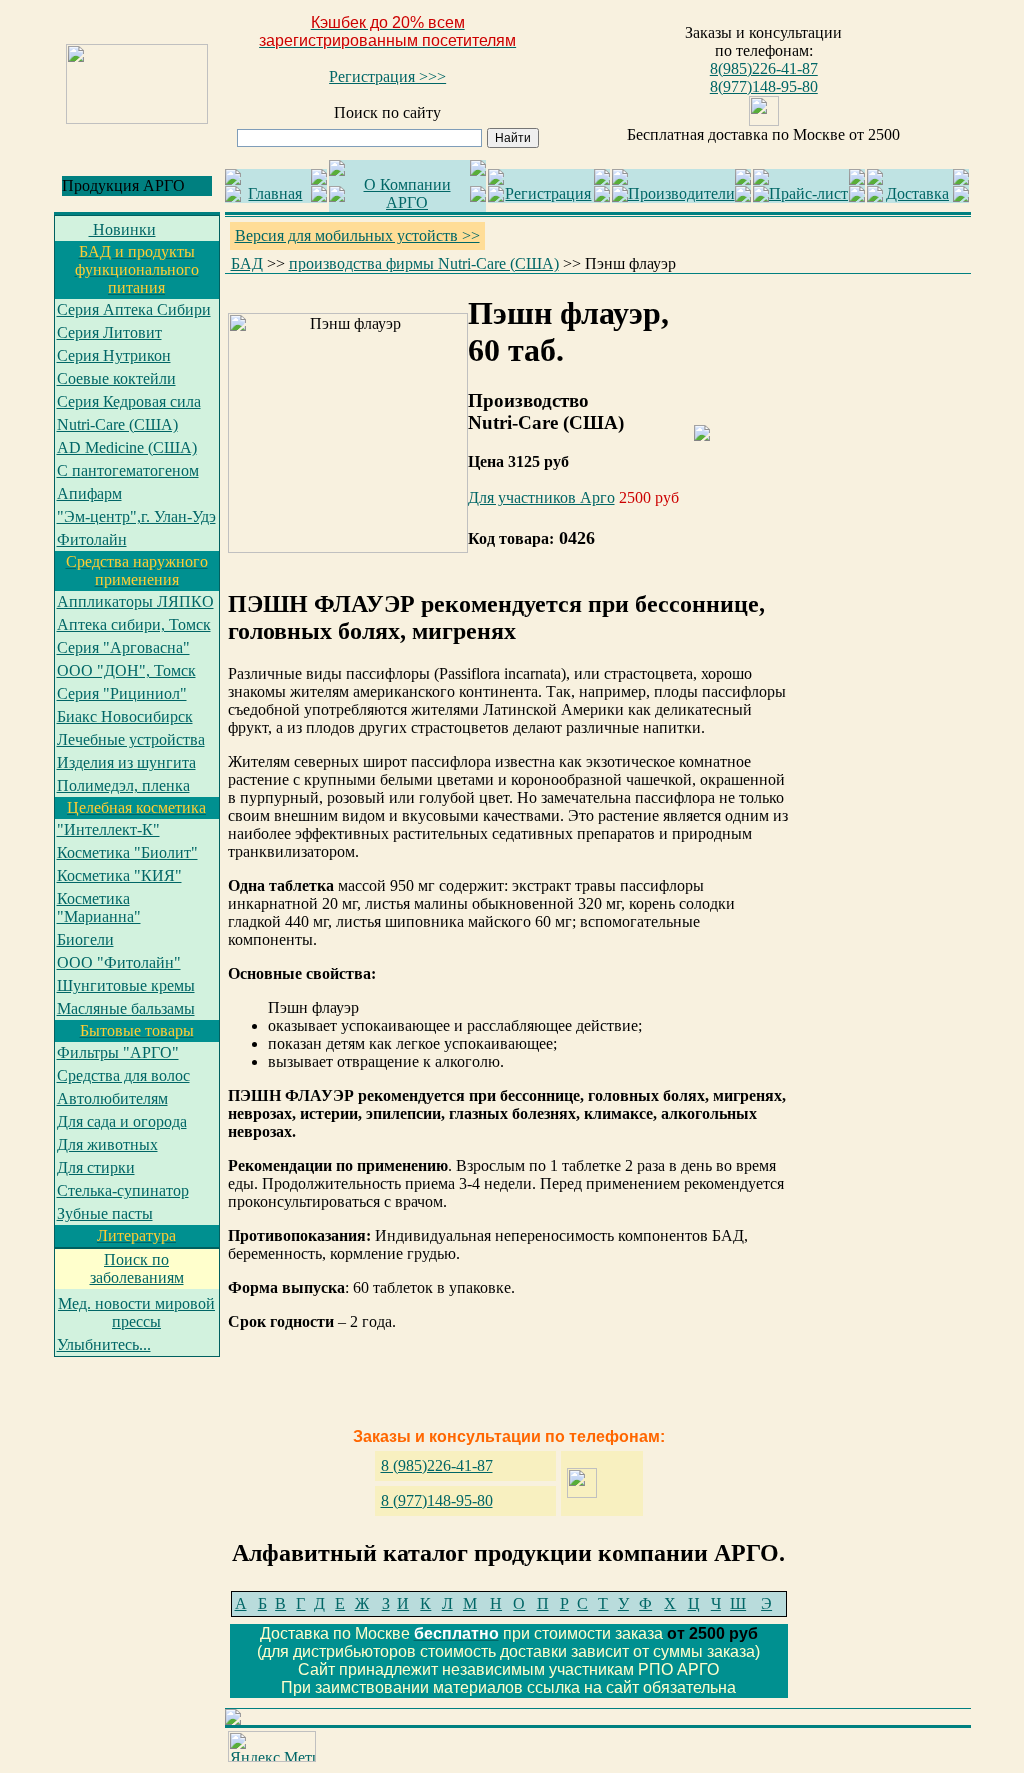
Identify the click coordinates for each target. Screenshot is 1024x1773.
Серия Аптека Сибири (134, 309)
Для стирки (96, 1167)
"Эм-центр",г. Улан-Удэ (136, 516)
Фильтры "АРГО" (118, 1052)
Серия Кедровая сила (129, 401)
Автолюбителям (112, 1098)
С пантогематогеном (128, 470)
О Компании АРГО (407, 193)
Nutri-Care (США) (117, 424)
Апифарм (89, 493)
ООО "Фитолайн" (119, 962)
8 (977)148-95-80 (437, 1500)
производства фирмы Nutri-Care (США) (424, 263)
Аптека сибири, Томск (134, 624)
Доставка (917, 193)
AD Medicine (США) (127, 447)
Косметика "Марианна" (99, 907)
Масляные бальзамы (126, 1008)
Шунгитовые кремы (126, 985)
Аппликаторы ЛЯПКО (135, 601)
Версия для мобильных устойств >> (357, 235)
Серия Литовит (109, 332)
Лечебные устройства (131, 739)
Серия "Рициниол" (122, 693)
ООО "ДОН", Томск (126, 670)
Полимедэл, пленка (123, 785)
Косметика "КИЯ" (119, 875)
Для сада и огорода (122, 1121)
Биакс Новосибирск (125, 716)
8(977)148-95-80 (764, 86)
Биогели (85, 939)
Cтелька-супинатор (123, 1190)
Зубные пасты (105, 1213)
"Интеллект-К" (108, 829)
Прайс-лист (808, 193)
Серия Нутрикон (114, 355)
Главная (275, 193)
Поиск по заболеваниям (137, 1268)
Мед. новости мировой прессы (136, 1312)
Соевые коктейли (116, 378)
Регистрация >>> (387, 76)
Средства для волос (123, 1075)
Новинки (122, 229)
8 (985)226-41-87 (437, 1465)
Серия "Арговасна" (123, 647)
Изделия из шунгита (126, 762)
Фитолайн (92, 539)
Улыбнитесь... (104, 1344)
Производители (681, 193)
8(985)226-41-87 (764, 68)
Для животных (107, 1144)
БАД (247, 263)
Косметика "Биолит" (127, 852)
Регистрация (548, 193)
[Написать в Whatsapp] (764, 120)
